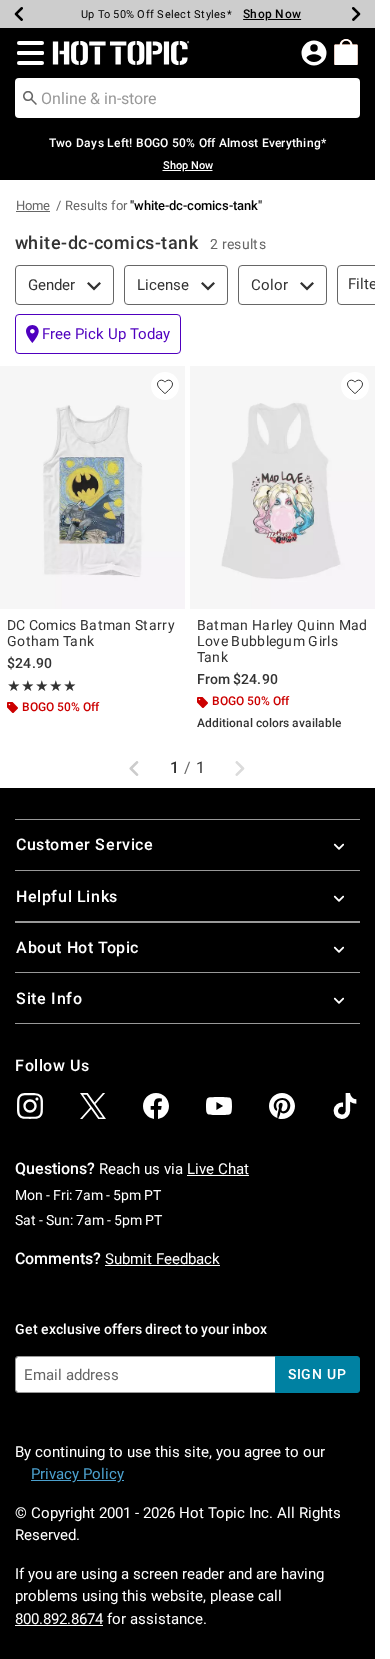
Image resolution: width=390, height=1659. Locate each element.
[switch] (98, 334)
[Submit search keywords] (30, 97)
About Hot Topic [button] (77, 947)
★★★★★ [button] (42, 686)
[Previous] (19, 14)
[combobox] (187, 98)
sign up (317, 1374)
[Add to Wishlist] (165, 386)
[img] (30, 1106)
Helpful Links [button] (67, 896)
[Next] (356, 14)
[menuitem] (346, 52)
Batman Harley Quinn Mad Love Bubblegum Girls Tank (282, 641)
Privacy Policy (77, 1474)
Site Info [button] (49, 998)
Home (33, 205)
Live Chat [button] (218, 1169)
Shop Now (264, 14)
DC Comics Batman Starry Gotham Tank (91, 633)
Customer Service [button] (85, 844)
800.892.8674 (59, 1619)
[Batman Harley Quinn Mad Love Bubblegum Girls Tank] (282, 488)
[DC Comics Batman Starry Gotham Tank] (92, 488)
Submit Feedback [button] (162, 1259)
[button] (26, 53)
